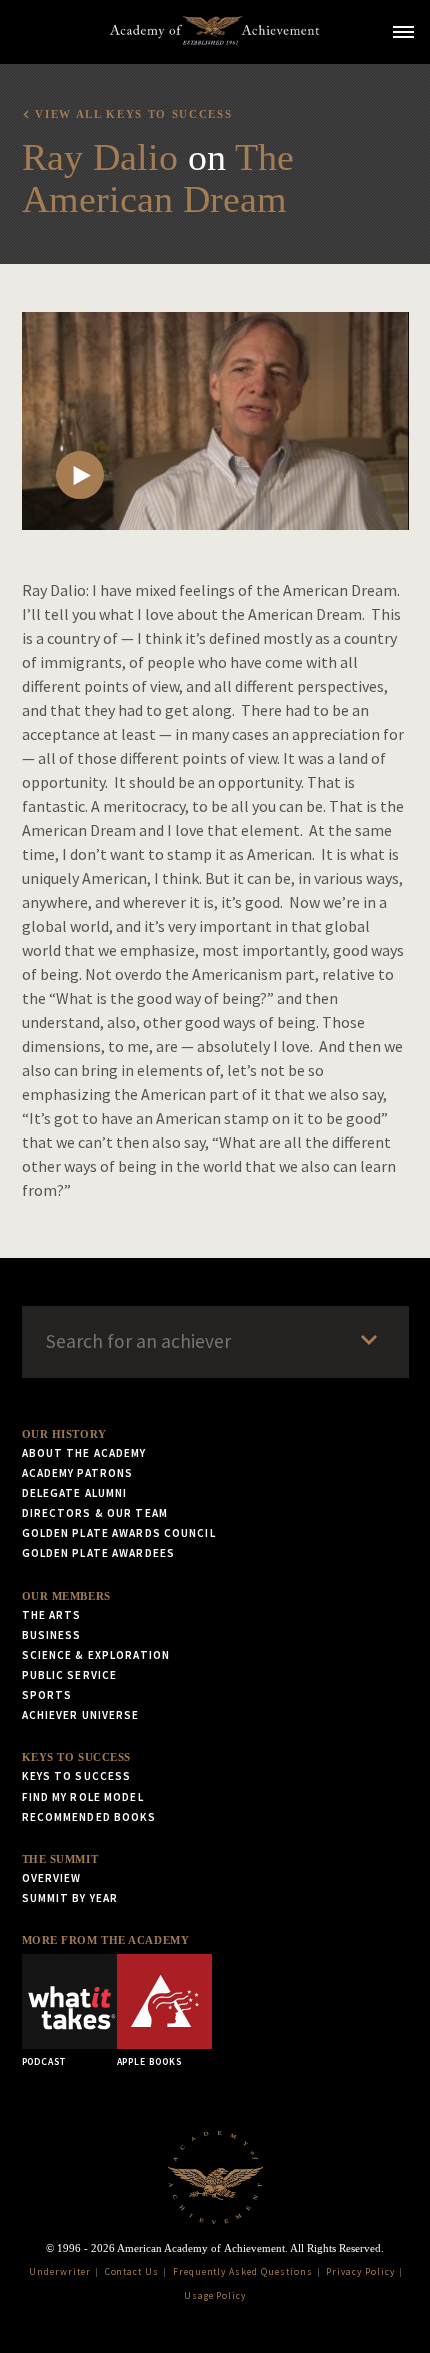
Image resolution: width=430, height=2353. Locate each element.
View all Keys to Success (133, 114)
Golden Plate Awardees (99, 1553)
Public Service (70, 1675)
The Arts (52, 1615)
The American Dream (158, 178)
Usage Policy (215, 2296)
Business (52, 1635)
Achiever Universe (81, 1715)
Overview (52, 1878)
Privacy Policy (360, 2272)
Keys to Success (76, 1757)
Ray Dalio (100, 157)
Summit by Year (70, 1898)
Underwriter (60, 2272)
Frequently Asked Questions (243, 2272)
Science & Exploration (96, 1655)
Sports (47, 1695)
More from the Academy (106, 1940)
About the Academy (84, 1453)
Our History (64, 1434)
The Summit (60, 1859)
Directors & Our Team (95, 1513)
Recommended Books (89, 1817)
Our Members (66, 1596)
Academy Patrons (78, 1473)
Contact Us (132, 2272)
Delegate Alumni (75, 1493)
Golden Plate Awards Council (119, 1533)
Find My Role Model (83, 1797)
